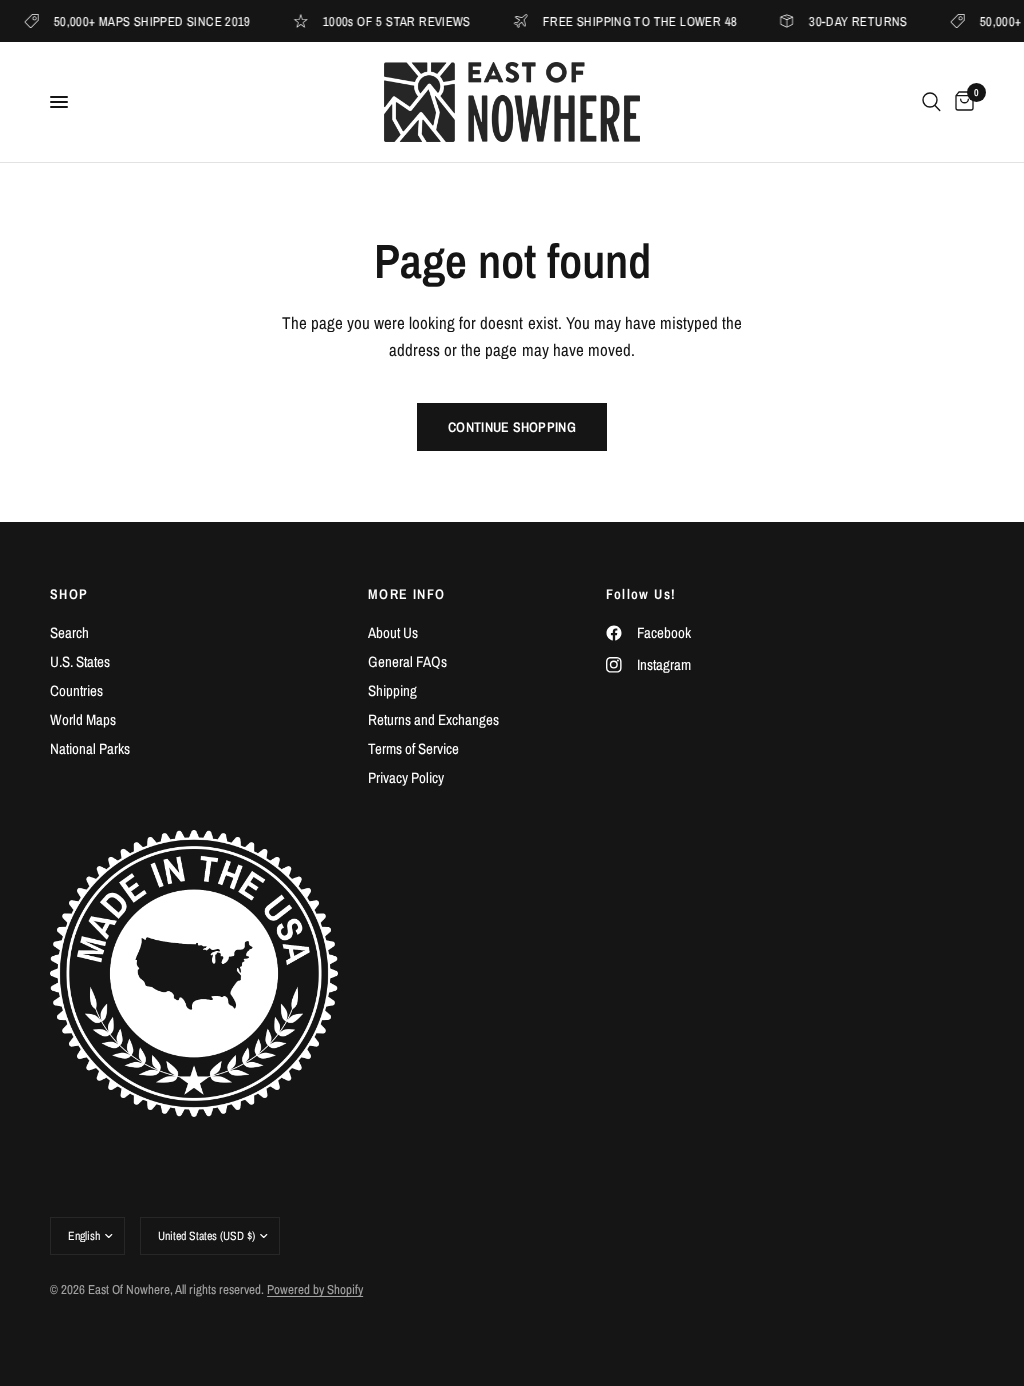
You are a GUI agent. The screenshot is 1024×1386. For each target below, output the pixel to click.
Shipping (392, 690)
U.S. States (80, 661)
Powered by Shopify (315, 1289)
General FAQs (407, 661)
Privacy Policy (406, 777)
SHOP (69, 594)
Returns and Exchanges (433, 719)
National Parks (90, 748)
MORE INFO (407, 594)
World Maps (83, 719)
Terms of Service (413, 748)
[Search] (931, 102)
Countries (76, 690)
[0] (961, 102)
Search (69, 632)
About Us (393, 632)
